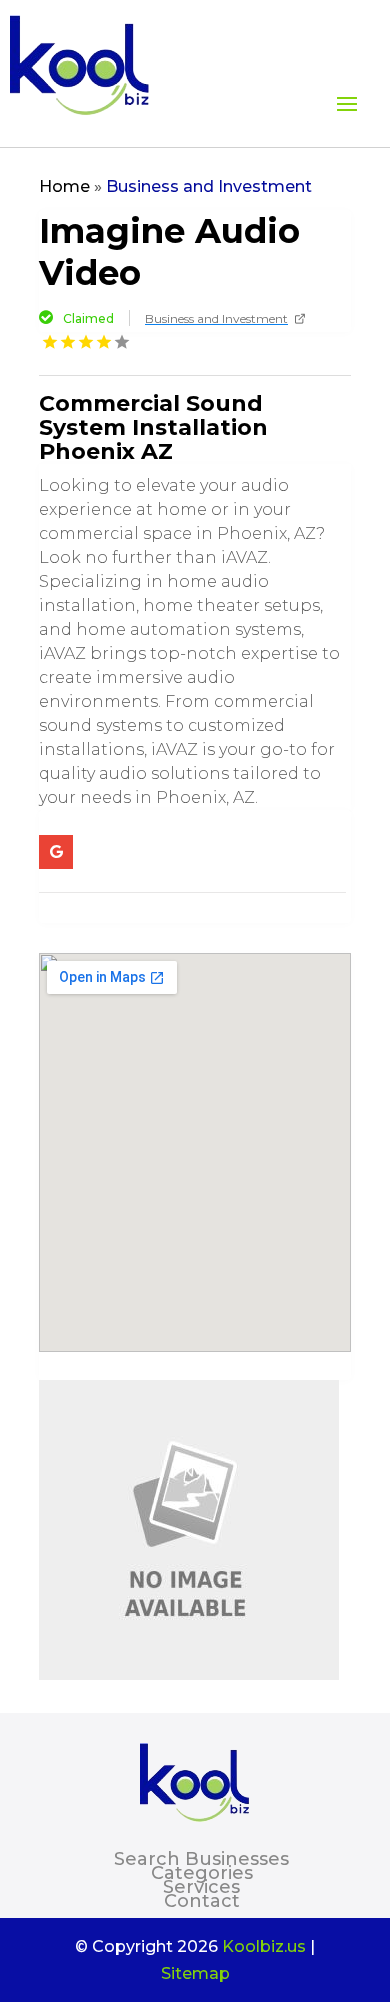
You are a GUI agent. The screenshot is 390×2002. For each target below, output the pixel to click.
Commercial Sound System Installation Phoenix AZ (153, 427)
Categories (202, 1873)
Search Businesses (201, 1859)
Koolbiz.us (264, 1946)
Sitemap (195, 1973)
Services (201, 1887)
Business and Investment (209, 186)
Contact (202, 1901)
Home (64, 186)
